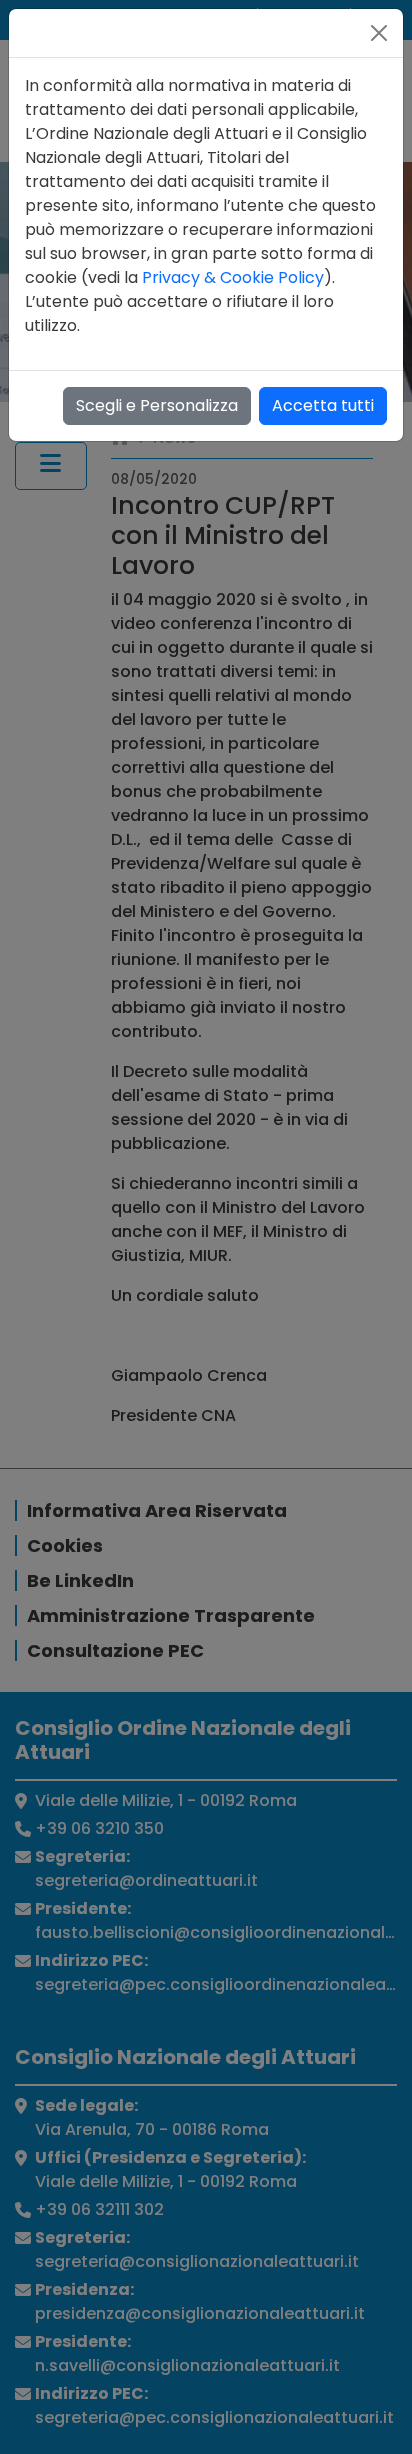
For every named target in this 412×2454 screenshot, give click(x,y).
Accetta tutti (323, 405)
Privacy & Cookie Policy (233, 277)
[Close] (379, 33)
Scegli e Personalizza (157, 405)
